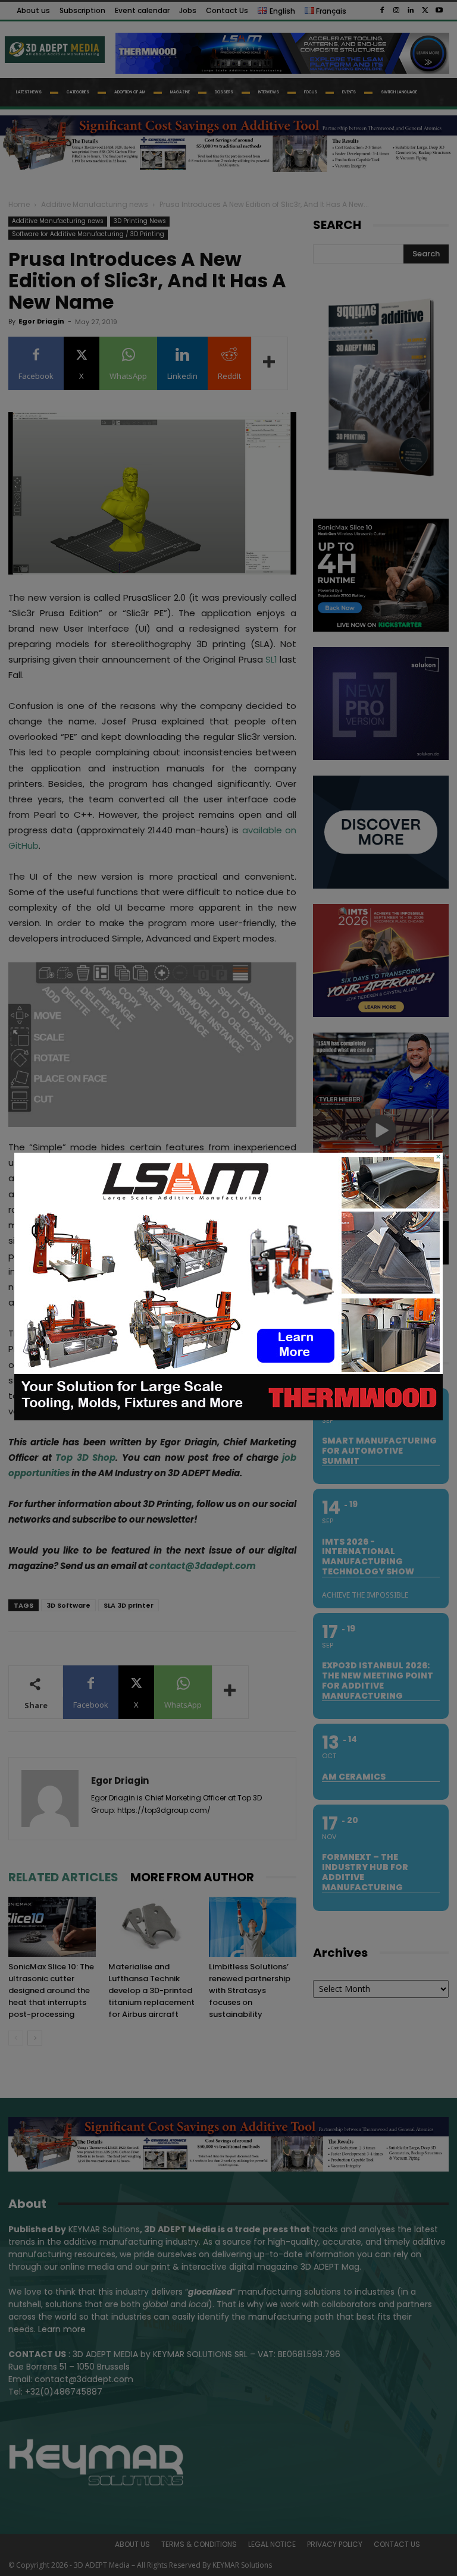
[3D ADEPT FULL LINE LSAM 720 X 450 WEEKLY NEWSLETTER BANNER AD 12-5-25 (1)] (228, 1417)
